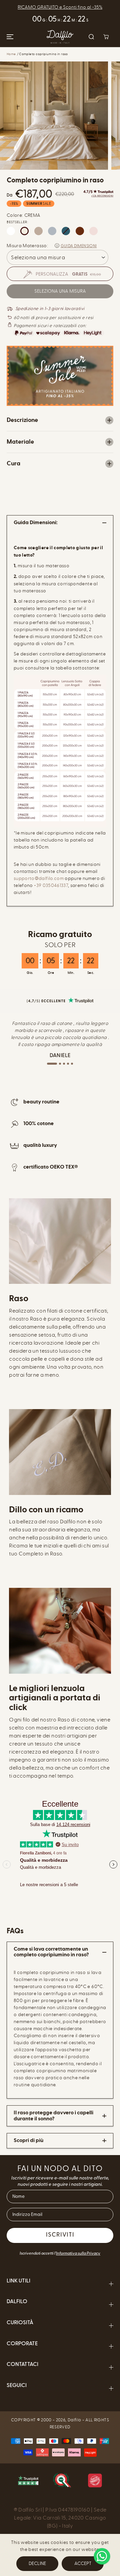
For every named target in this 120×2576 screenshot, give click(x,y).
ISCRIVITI (60, 2235)
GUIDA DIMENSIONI (79, 246)
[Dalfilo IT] (60, 37)
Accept (83, 2563)
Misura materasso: (27, 246)
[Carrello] (106, 37)
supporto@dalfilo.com (39, 878)
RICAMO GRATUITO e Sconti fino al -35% (60, 7)
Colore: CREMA (24, 215)
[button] (9, 37)
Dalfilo (74, 2420)
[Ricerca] (91, 37)
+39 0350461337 (51, 885)
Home (11, 54)
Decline (37, 2563)
